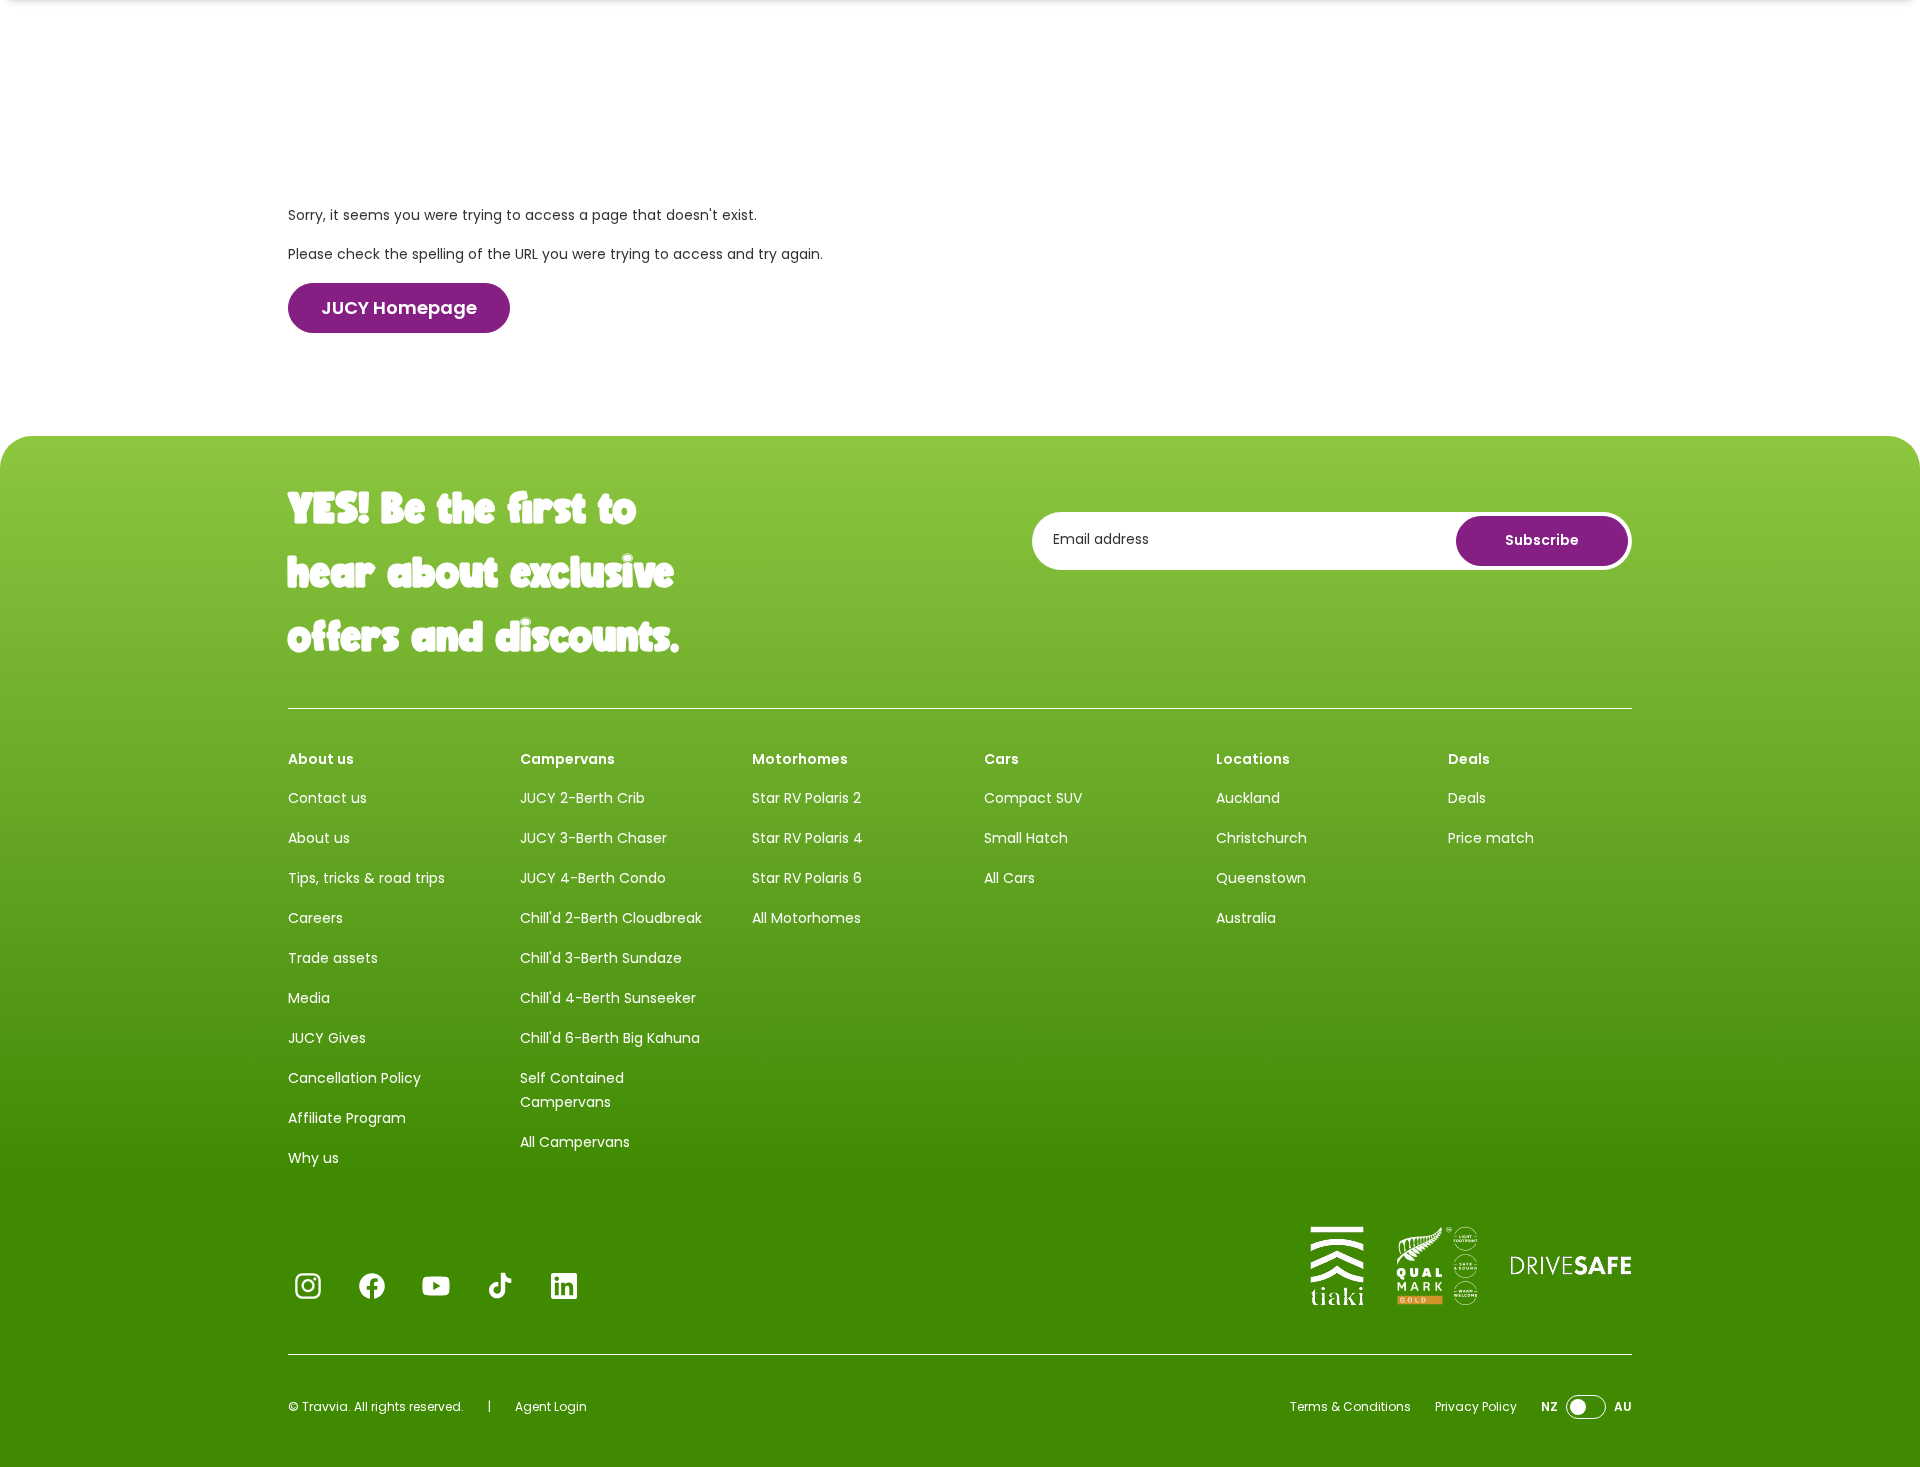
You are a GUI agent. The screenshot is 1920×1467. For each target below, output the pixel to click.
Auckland (1248, 798)
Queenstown (1261, 878)
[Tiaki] (1337, 1266)
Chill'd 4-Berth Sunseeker (608, 998)
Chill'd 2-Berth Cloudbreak (611, 918)
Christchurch (1261, 838)
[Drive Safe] (1571, 1266)
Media (309, 998)
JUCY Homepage (399, 307)
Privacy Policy (1476, 1406)
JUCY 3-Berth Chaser (593, 838)
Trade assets (333, 958)
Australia (1246, 918)
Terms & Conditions (1350, 1406)
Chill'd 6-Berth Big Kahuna (610, 1038)
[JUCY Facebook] (372, 1286)
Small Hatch (1026, 838)
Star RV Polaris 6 (807, 878)
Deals (1467, 798)
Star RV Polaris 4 (807, 838)
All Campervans (575, 1142)
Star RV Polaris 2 (806, 798)
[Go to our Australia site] (1586, 1407)
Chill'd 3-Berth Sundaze (601, 958)
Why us (313, 1158)
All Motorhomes (806, 918)
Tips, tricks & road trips (366, 878)
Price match (1491, 838)
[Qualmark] (1437, 1266)
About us (319, 838)
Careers (315, 918)
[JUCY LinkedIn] (564, 1286)
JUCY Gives (327, 1038)
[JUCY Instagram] (308, 1286)
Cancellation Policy (354, 1078)
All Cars (1009, 878)
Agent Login (551, 1406)
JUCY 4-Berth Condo (593, 878)
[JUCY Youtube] (436, 1286)
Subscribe (1542, 540)
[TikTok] (500, 1286)
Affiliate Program (347, 1118)
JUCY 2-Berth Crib (582, 798)
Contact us (327, 798)
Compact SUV (1033, 798)
